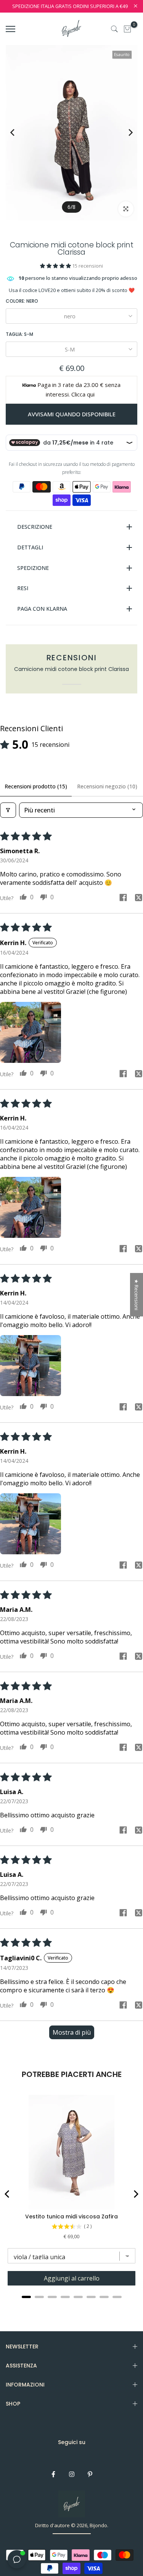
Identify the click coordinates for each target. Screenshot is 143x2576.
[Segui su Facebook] (53, 2474)
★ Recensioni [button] (137, 1295)
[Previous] (18, 132)
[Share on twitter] (138, 899)
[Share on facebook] (123, 898)
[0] (127, 29)
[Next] (125, 132)
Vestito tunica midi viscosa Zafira (71, 2216)
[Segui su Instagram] (72, 2474)
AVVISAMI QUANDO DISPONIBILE (72, 414)
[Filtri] (8, 810)
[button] (56, 266)
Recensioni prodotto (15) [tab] (36, 786)
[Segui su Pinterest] (90, 2474)
